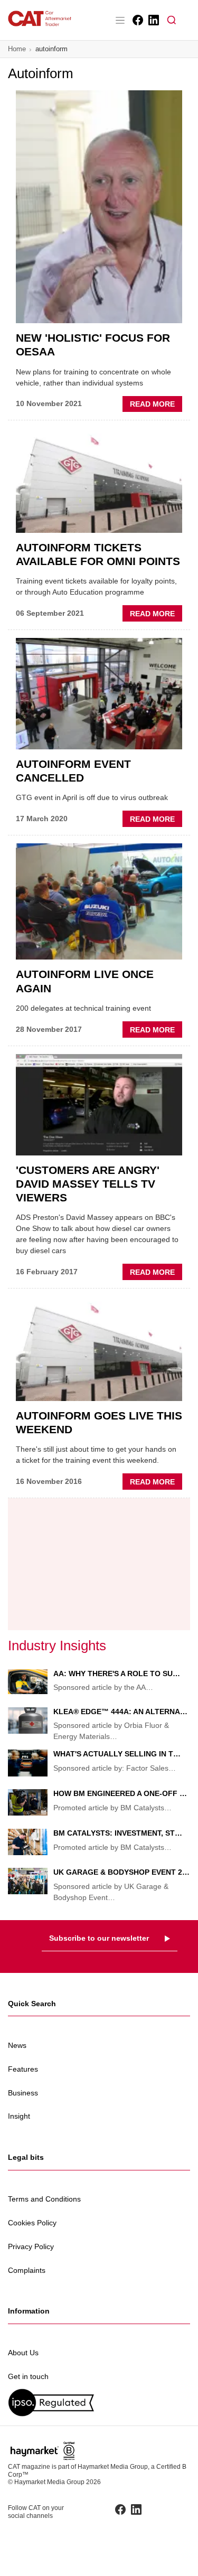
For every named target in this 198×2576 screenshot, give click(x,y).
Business (23, 2093)
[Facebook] (137, 20)
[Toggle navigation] (120, 20)
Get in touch (28, 2376)
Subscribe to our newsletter (99, 1938)
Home (17, 49)
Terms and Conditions (44, 2199)
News (17, 2045)
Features (23, 2069)
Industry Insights (57, 1646)
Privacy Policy (31, 2246)
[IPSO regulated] (99, 2403)
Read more (156, 406)
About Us (23, 2353)
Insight (19, 2116)
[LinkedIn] (153, 20)
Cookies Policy (32, 2223)
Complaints (27, 2270)
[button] (172, 20)
